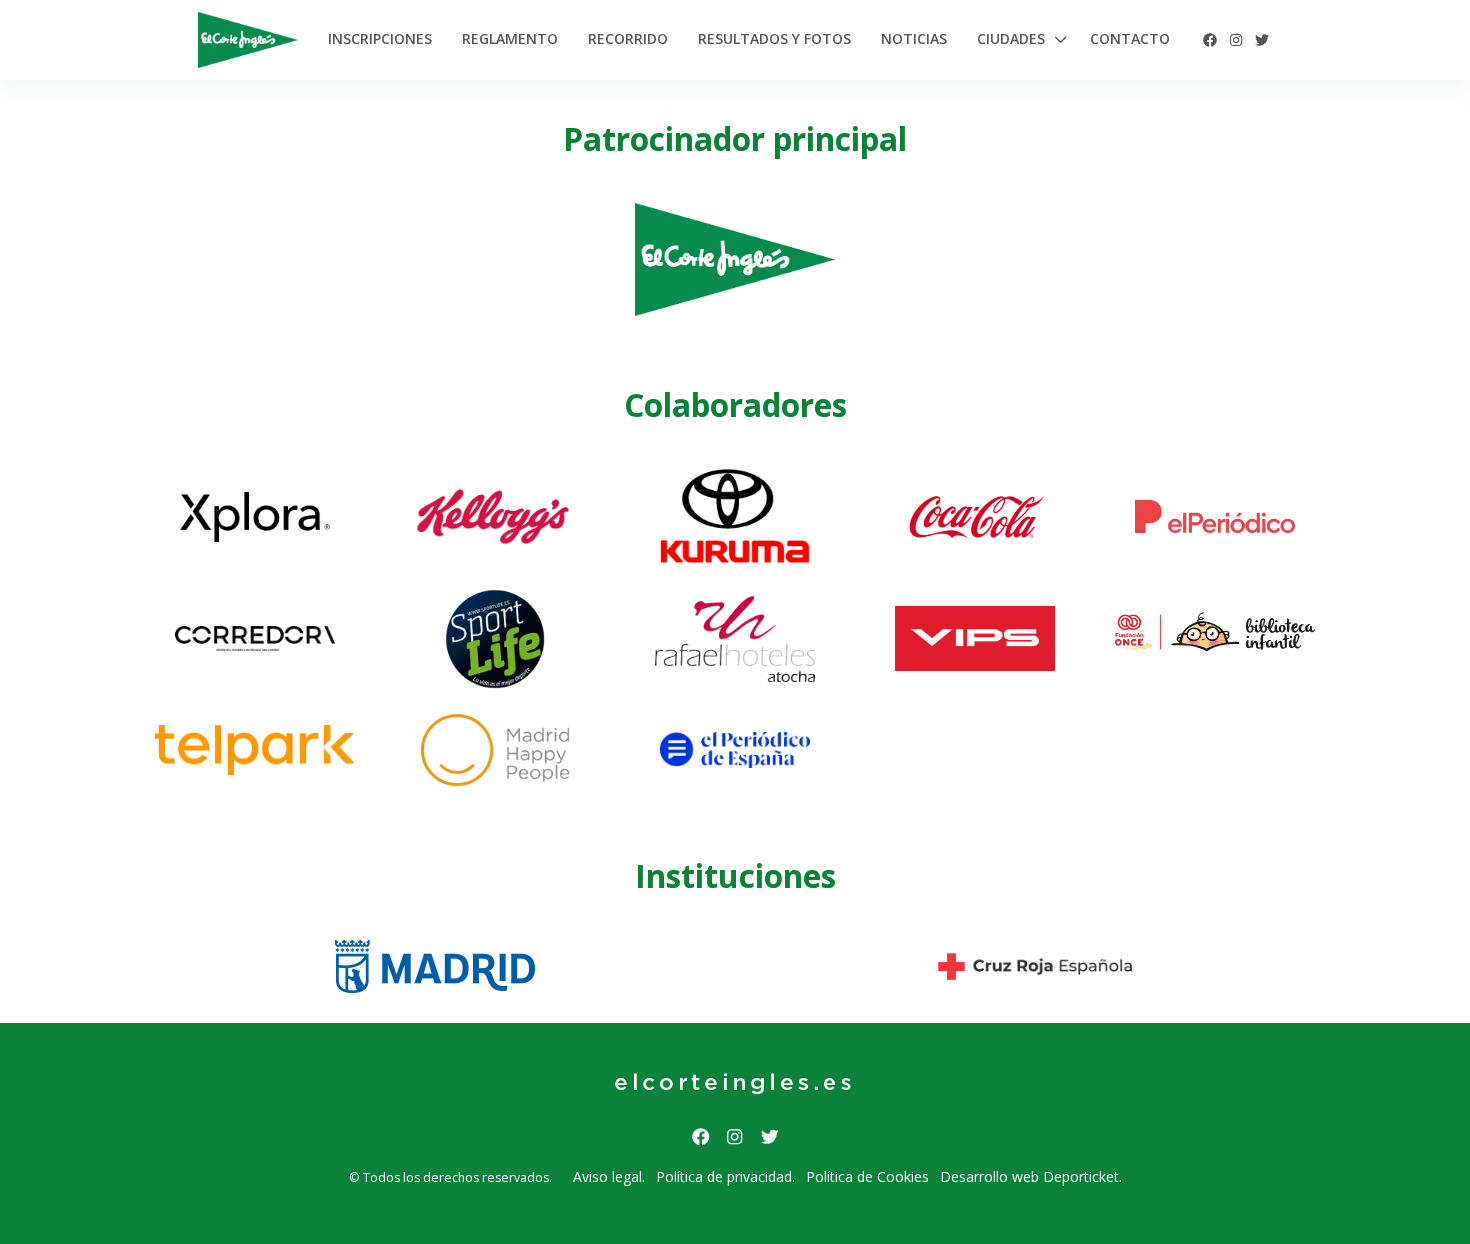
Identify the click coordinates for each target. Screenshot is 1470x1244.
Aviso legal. (609, 1176)
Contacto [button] (1130, 38)
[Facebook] (1210, 40)
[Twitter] (1262, 40)
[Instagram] (1236, 40)
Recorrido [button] (628, 38)
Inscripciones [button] (380, 38)
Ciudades (1011, 38)
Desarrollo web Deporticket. (1031, 1176)
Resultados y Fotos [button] (774, 38)
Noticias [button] (914, 38)
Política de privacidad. (725, 1176)
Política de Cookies (867, 1176)
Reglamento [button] (510, 38)
